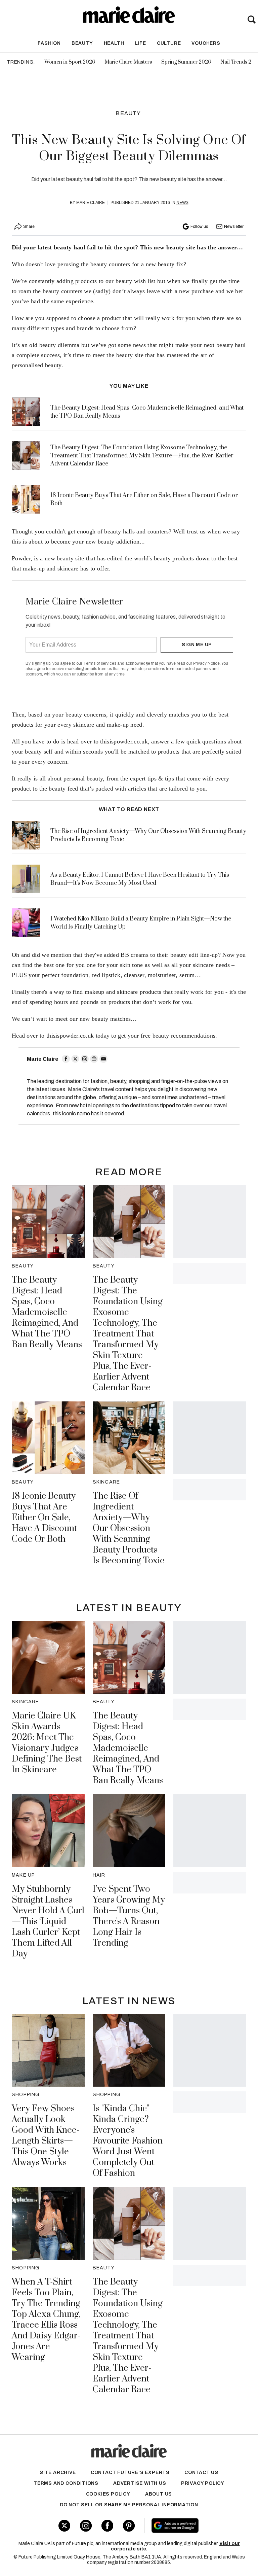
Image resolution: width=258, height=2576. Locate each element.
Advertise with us (140, 2483)
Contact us (201, 2473)
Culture (169, 43)
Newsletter (234, 227)
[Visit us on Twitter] (64, 2526)
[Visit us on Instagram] (86, 2526)
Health (114, 43)
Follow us (199, 227)
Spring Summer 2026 (186, 62)
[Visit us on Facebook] (107, 2526)
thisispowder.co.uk (70, 1036)
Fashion (49, 43)
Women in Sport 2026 (70, 62)
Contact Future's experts (130, 2473)
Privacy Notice (206, 663)
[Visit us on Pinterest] (129, 2526)
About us (159, 2494)
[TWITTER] (75, 1059)
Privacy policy (203, 2483)
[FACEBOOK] (66, 1059)
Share (29, 227)
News (182, 203)
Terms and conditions (66, 2483)
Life (141, 43)
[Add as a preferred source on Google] (193, 2526)
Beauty (82, 43)
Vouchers (206, 43)
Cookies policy (108, 2494)
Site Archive (58, 2473)
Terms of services (100, 663)
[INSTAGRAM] (85, 1059)
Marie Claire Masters (128, 62)
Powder (21, 558)
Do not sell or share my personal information (129, 2505)
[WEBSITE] (94, 1059)
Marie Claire (91, 203)
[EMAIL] (103, 1059)
